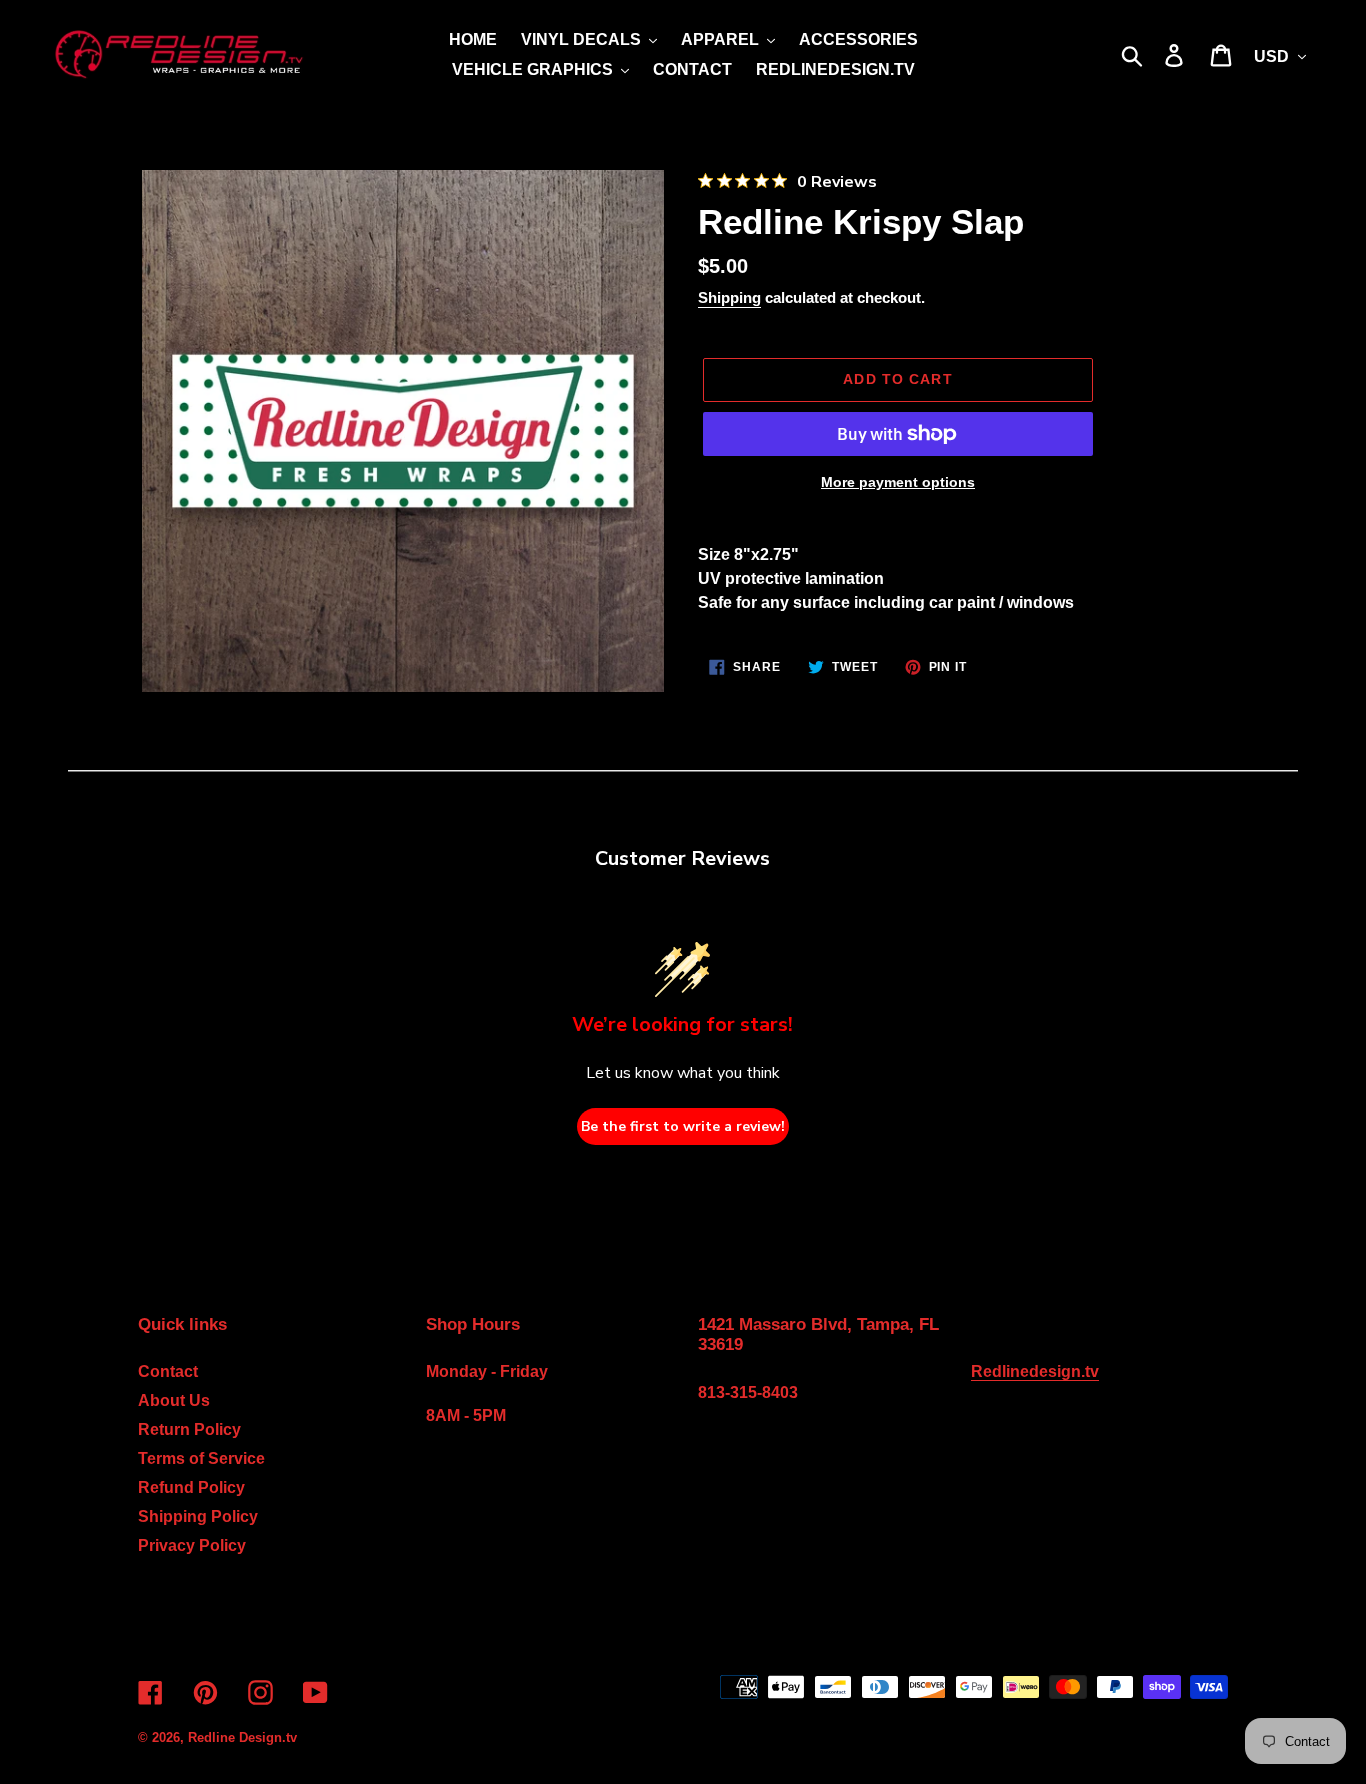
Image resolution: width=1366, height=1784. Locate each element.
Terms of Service (201, 1458)
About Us (174, 1400)
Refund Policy (191, 1487)
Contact (168, 1371)
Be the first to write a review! (683, 1126)
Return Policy (189, 1429)
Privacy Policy (192, 1545)
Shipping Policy (198, 1516)
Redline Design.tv (242, 1737)
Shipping (729, 297)
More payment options (898, 482)
